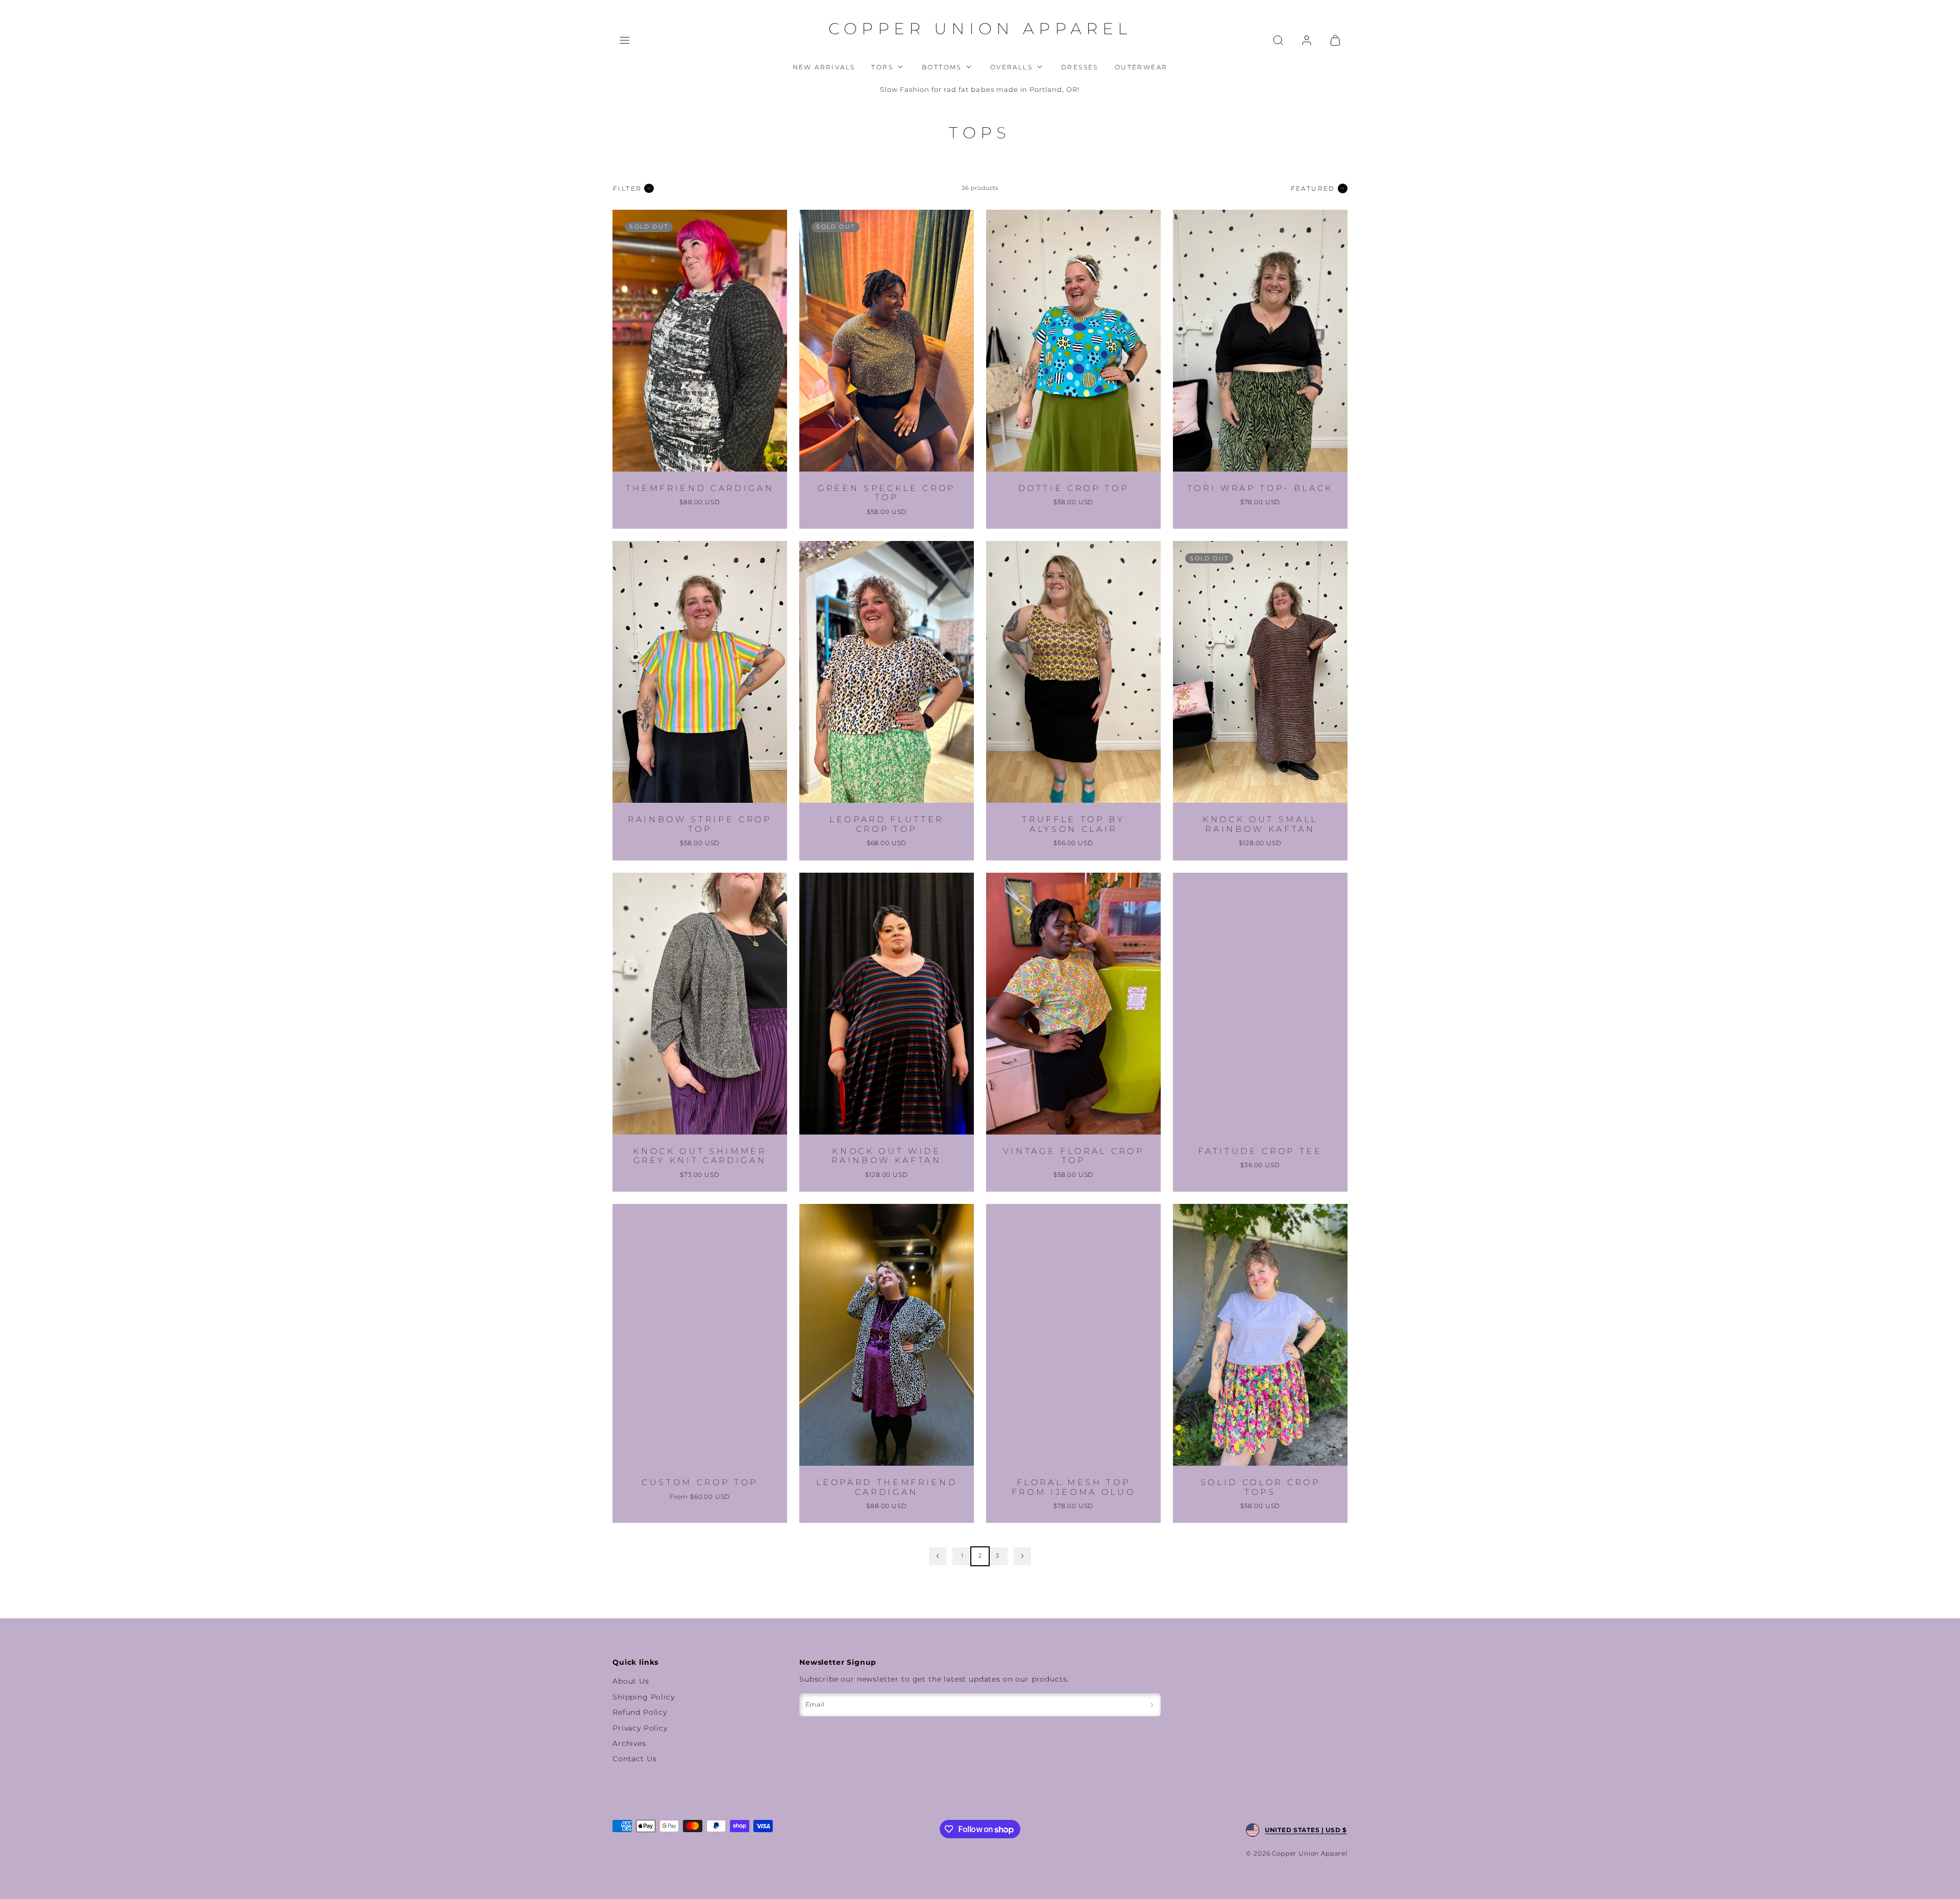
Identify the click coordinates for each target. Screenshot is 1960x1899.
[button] (625, 40)
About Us (631, 1681)
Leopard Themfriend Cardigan (887, 1487)
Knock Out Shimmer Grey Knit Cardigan (700, 1156)
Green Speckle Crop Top (887, 493)
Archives (629, 1743)
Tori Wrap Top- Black (1260, 488)
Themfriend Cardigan (700, 488)
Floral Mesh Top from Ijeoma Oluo (1074, 1487)
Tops (882, 67)
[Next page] (1022, 1556)
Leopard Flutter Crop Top (887, 824)
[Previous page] (938, 1556)
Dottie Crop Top (1074, 488)
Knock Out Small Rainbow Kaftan (1260, 824)
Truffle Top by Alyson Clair (1073, 824)
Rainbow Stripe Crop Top (700, 824)
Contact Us (634, 1759)
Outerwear (1141, 67)
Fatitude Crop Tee (1260, 1151)
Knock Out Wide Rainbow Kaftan (886, 1156)
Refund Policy (640, 1712)
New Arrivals (824, 67)
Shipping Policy (644, 1697)
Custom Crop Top (700, 1482)
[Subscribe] (1152, 1705)
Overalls (1011, 67)
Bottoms (942, 67)
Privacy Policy (640, 1728)
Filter (627, 189)
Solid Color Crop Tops (1260, 1487)
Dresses (1080, 67)
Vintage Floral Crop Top (1074, 1156)
